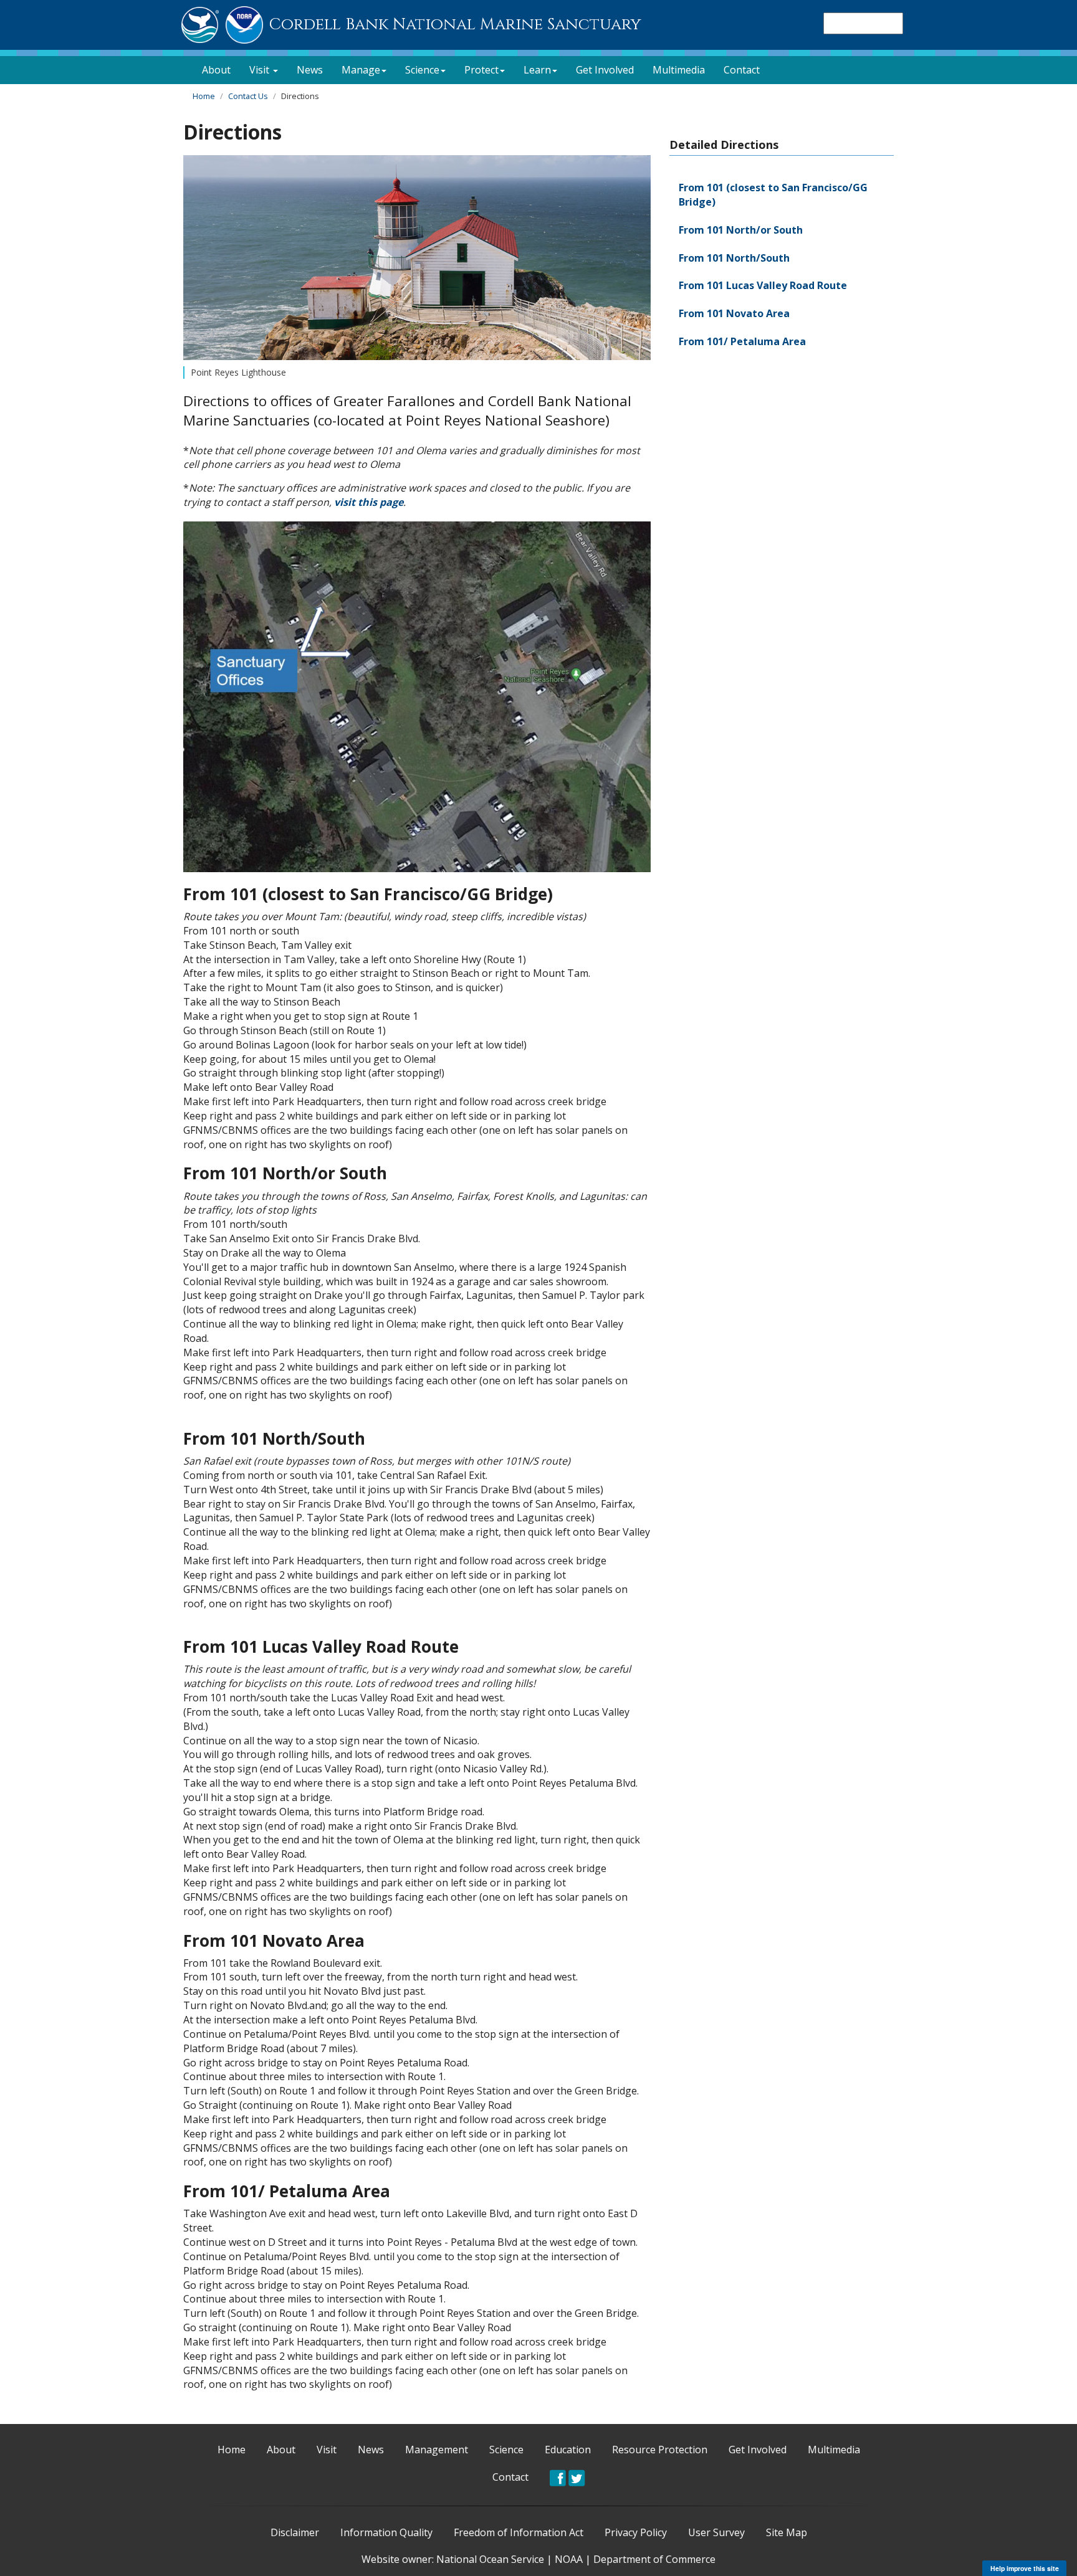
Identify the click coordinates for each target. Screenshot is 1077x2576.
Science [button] (422, 70)
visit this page (369, 502)
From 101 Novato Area (734, 313)
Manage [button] (361, 70)
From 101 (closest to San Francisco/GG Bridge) (773, 195)
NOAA (569, 2559)
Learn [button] (537, 70)
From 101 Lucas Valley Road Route (763, 285)
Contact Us (248, 96)
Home (204, 96)
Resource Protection (660, 2450)
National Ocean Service (490, 2559)
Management (437, 2450)
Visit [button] (261, 70)
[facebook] (558, 2477)
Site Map (787, 2532)
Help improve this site (1025, 2568)
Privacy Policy (636, 2532)
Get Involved (605, 70)
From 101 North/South (734, 258)
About (216, 70)
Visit (327, 2450)
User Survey (716, 2532)
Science (506, 2450)
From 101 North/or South (741, 230)
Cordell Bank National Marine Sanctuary (455, 25)
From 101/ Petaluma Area (742, 341)
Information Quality (386, 2532)
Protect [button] (481, 70)
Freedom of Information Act (519, 2532)
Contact (742, 70)
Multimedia (679, 70)
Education (568, 2450)
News (310, 70)
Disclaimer (295, 2532)
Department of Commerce (654, 2559)
